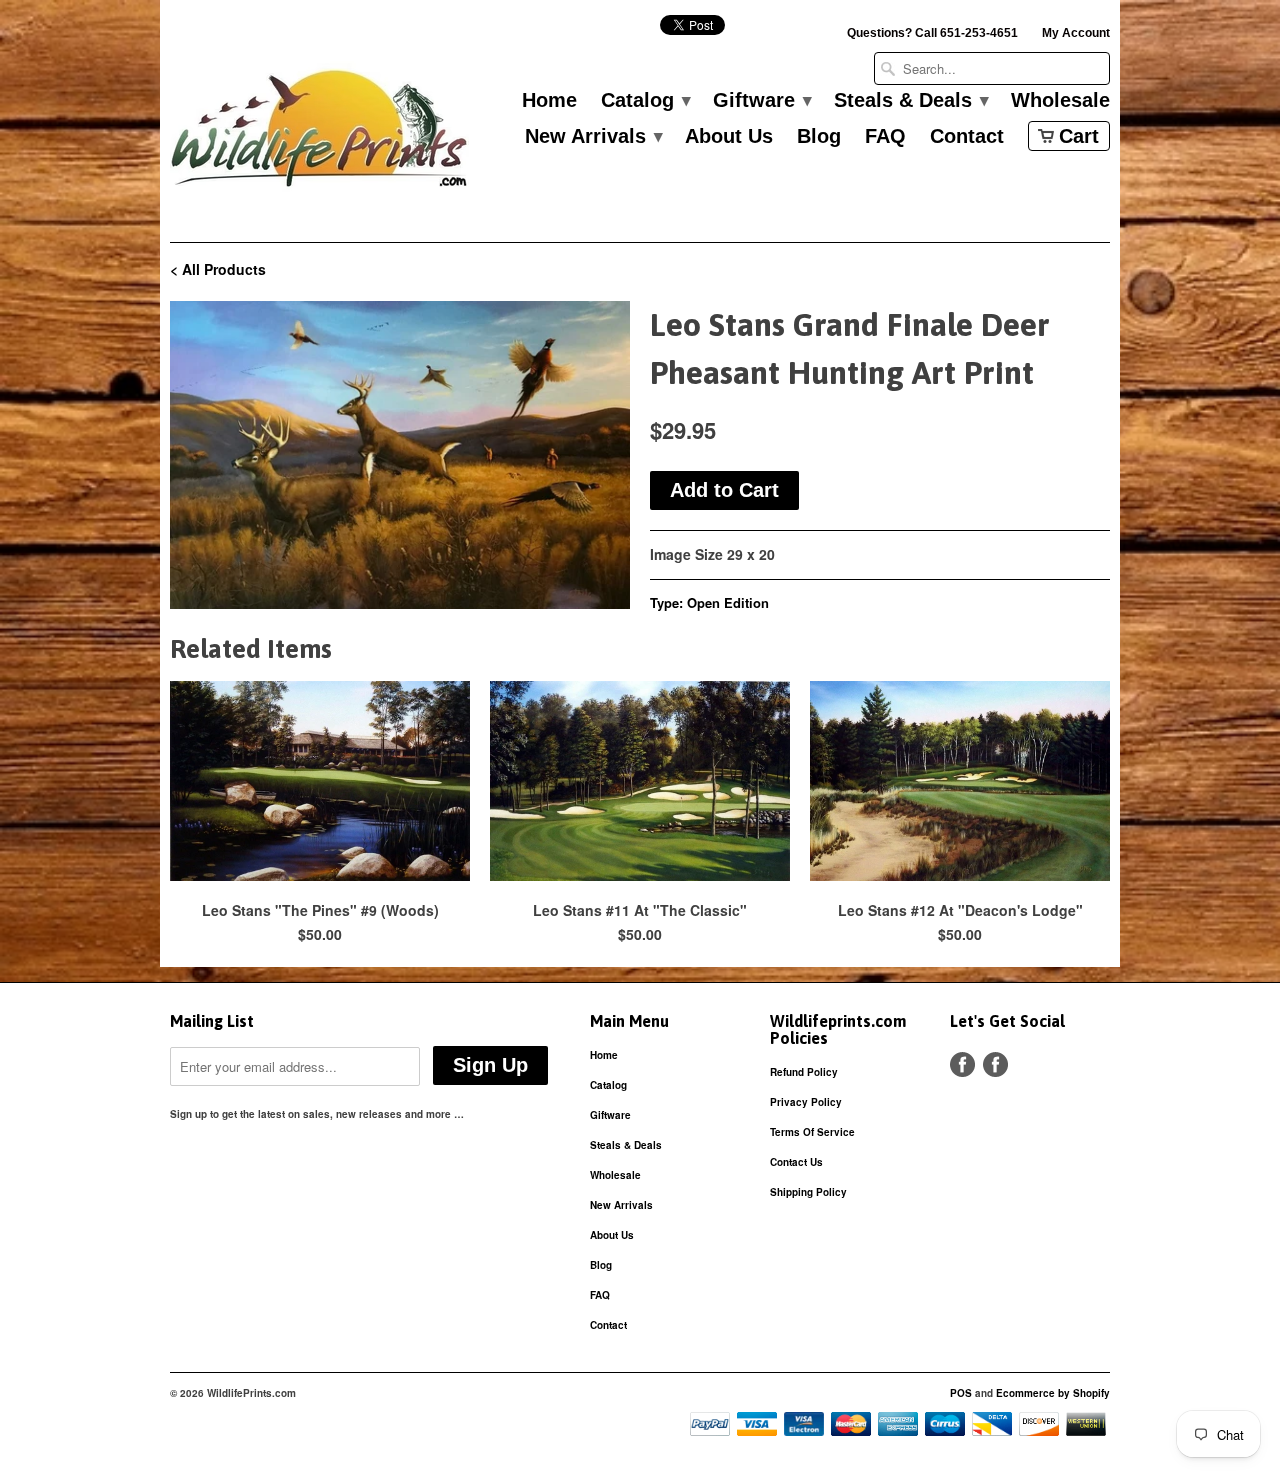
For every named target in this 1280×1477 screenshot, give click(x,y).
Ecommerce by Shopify (1053, 1393)
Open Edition (728, 602)
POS (961, 1393)
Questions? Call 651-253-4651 (932, 33)
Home (549, 101)
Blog (819, 137)
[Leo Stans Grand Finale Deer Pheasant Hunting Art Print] (400, 455)
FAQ (885, 137)
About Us (729, 137)
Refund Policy (804, 1072)
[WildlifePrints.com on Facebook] (995, 1064)
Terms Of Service (812, 1132)
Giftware (761, 101)
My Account (1076, 33)
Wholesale (1060, 101)
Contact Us (796, 1162)
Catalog (645, 101)
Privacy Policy (806, 1102)
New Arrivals (593, 137)
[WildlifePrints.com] (320, 133)
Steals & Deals (910, 101)
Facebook (962, 1064)
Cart (1079, 136)
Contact (967, 137)
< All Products (218, 269)
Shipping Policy (808, 1192)
